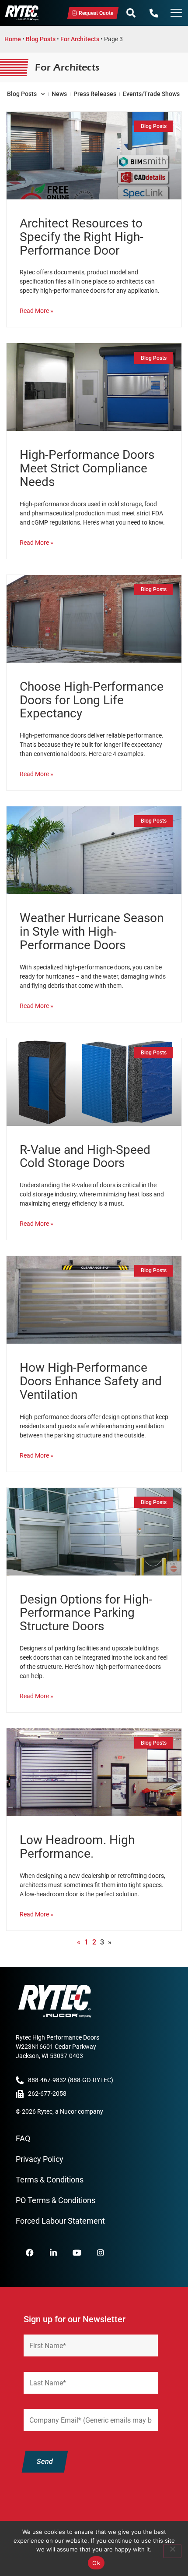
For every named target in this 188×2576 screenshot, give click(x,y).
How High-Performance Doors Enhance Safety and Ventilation (91, 1381)
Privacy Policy (40, 2159)
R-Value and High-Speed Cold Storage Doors (85, 1157)
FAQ (23, 2138)
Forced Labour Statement (60, 2221)
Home (13, 39)
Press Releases (95, 94)
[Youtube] (77, 2253)
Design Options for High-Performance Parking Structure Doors (86, 1613)
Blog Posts (41, 39)
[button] (131, 13)
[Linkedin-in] (53, 2253)
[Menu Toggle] (176, 14)
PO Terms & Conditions (56, 2200)
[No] (172, 2551)
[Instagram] (101, 2253)
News (59, 94)
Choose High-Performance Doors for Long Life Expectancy (92, 700)
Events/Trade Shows (151, 94)
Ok (96, 2563)
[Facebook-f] (30, 2253)
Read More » (37, 311)
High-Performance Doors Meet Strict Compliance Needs (87, 468)
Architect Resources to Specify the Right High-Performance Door (82, 237)
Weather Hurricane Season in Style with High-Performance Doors (92, 931)
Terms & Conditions (50, 2180)
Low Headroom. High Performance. (77, 1847)
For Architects (80, 39)
